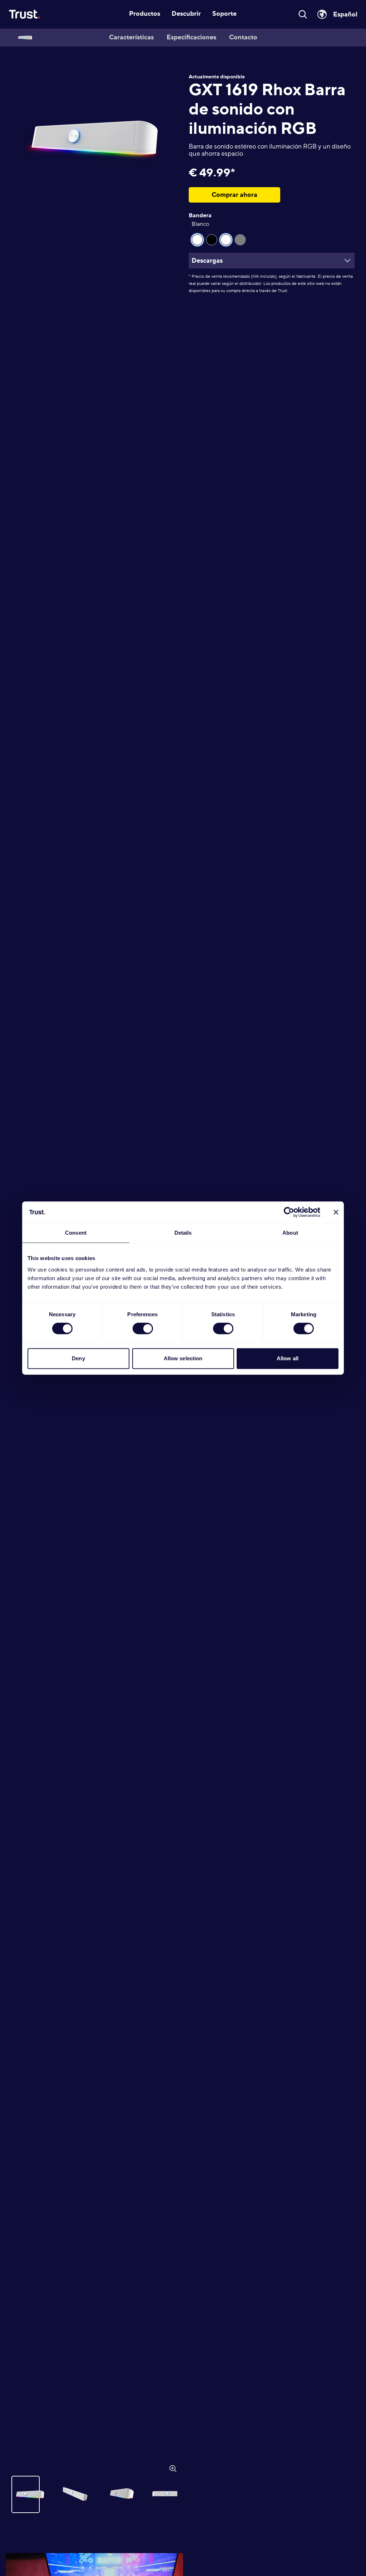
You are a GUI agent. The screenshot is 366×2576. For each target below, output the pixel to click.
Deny (78, 1358)
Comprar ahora (234, 195)
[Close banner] (336, 1212)
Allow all (288, 1358)
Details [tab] (183, 1233)
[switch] (143, 1328)
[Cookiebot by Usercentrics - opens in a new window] (289, 1212)
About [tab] (290, 1233)
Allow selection (183, 1358)
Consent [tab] (76, 1233)
